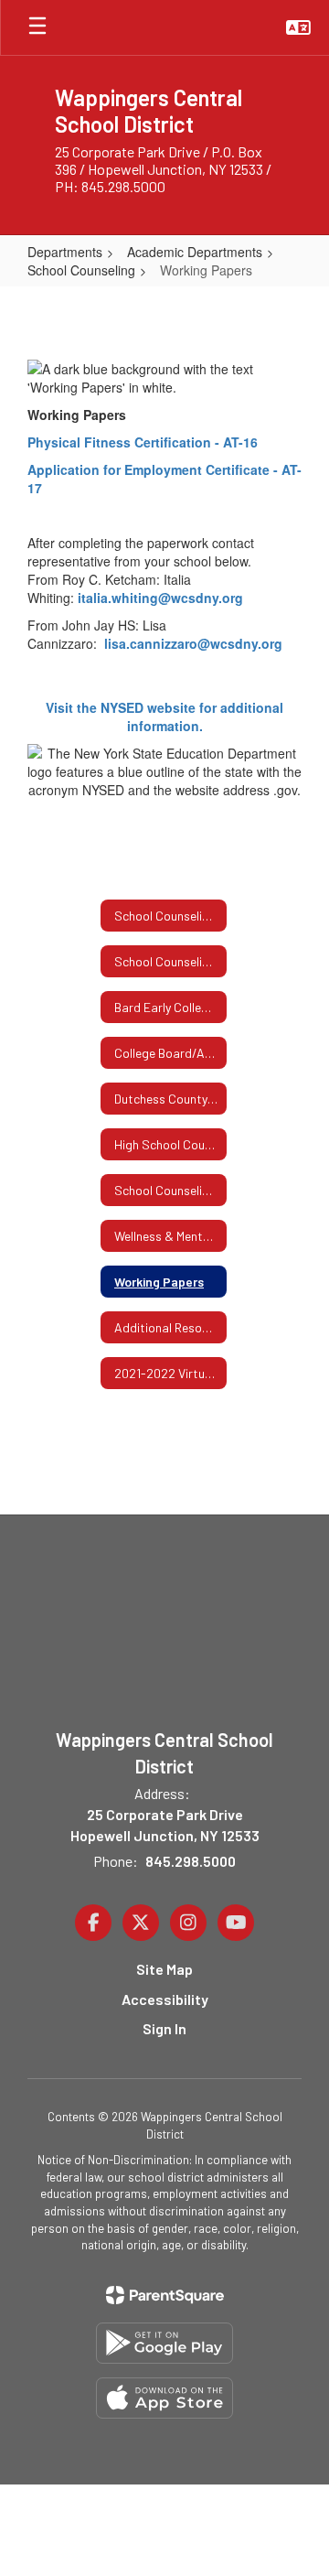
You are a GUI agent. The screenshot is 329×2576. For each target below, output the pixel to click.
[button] (298, 27)
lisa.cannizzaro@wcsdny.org (193, 643)
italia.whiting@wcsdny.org (162, 598)
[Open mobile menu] (37, 27)
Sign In (164, 2028)
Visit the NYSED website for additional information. (164, 717)
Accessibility (165, 1999)
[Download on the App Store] (164, 2398)
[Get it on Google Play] (164, 2343)
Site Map (164, 1969)
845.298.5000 (191, 1861)
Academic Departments (195, 252)
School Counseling (81, 270)
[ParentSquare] (165, 2295)
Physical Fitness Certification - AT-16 (143, 442)
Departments (65, 252)
